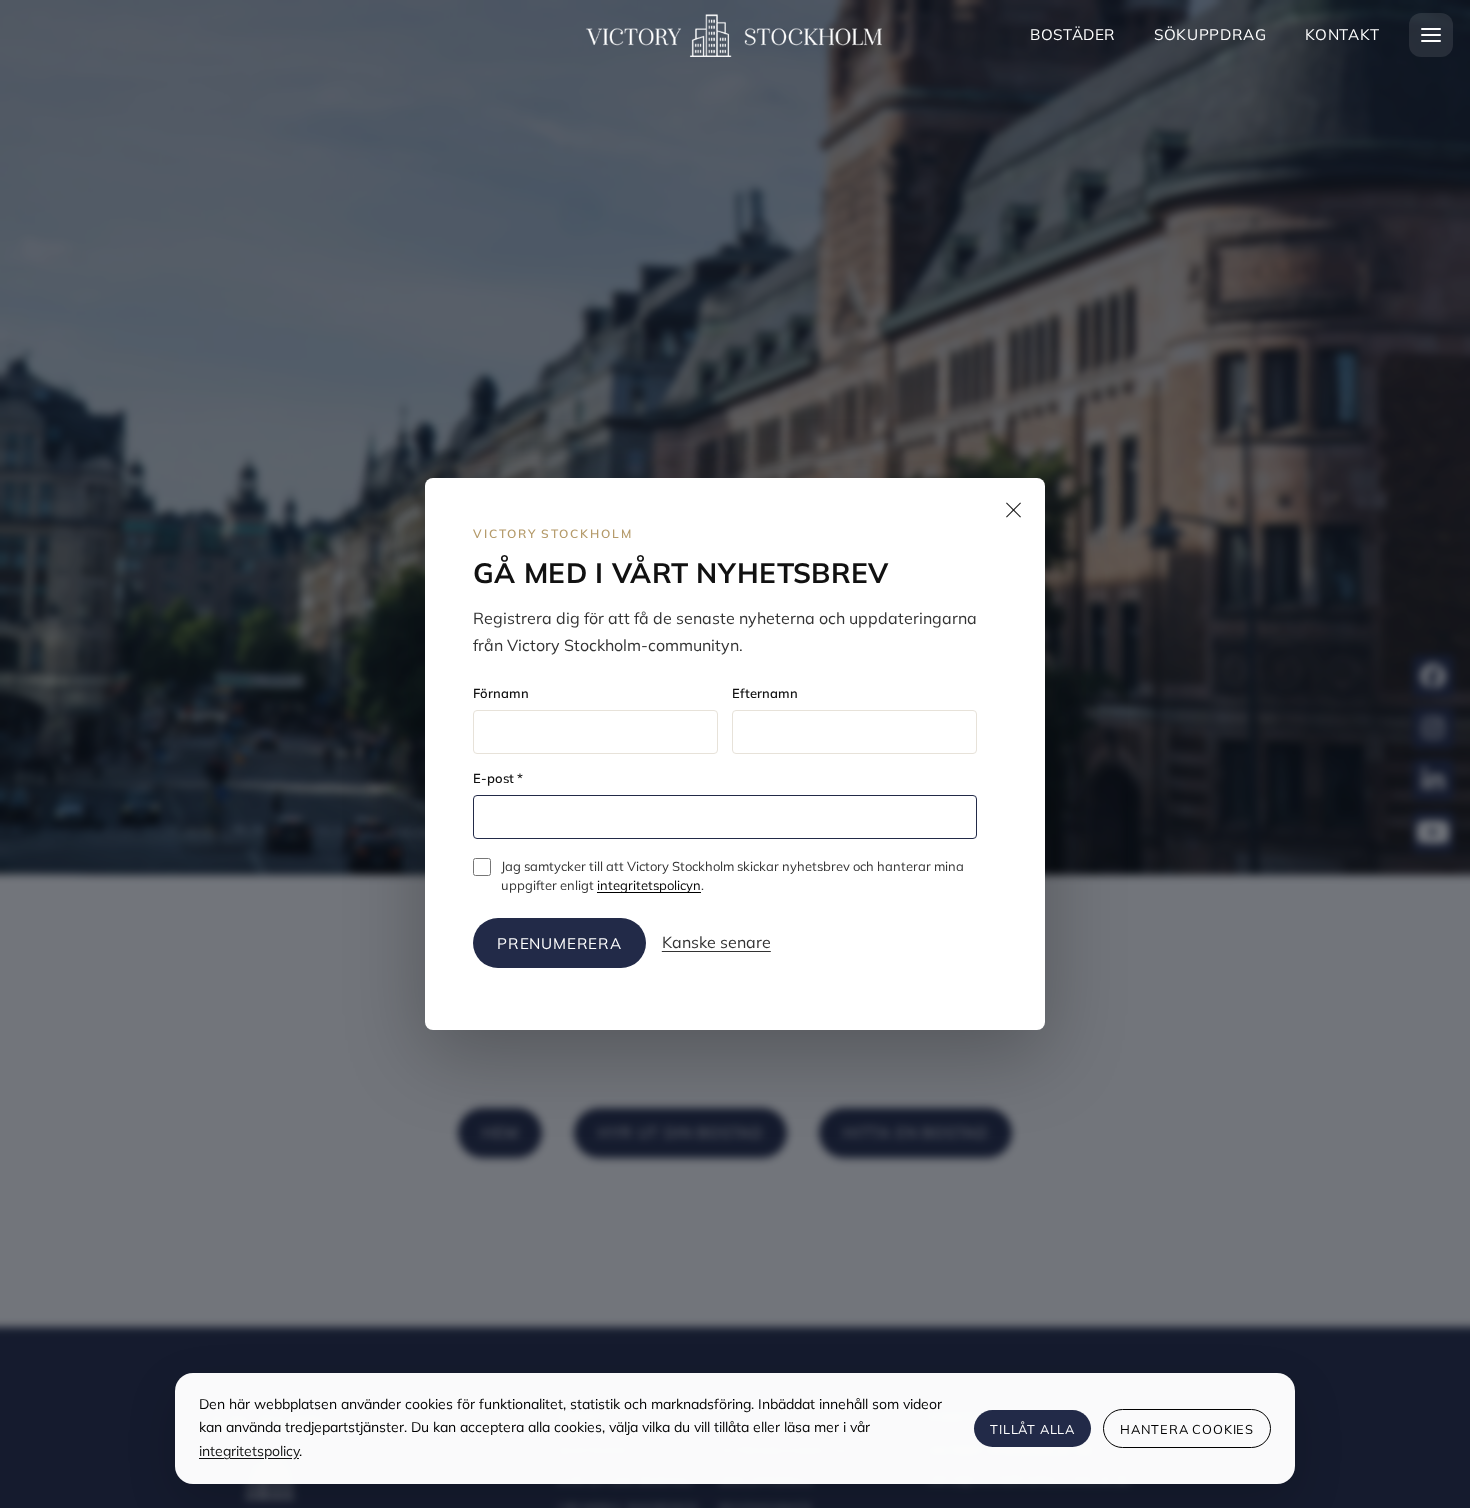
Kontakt (1342, 34)
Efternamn (765, 693)
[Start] (735, 34)
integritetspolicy (249, 1451)
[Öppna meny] (1431, 35)
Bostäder (1073, 34)
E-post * (498, 778)
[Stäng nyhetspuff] (1013, 510)
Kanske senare (716, 942)
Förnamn (501, 693)
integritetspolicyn (649, 885)
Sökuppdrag (1210, 34)
